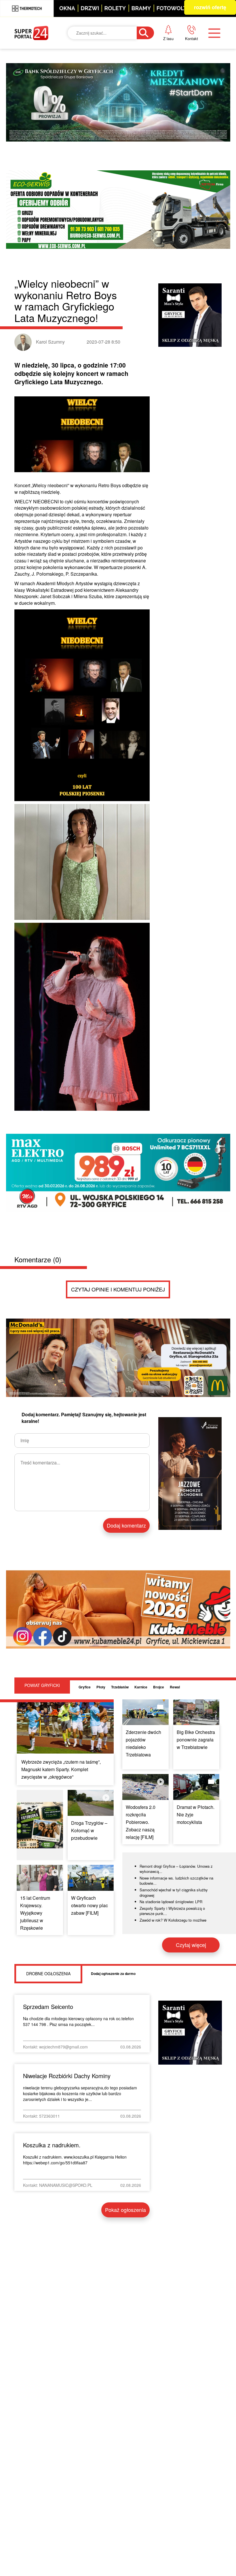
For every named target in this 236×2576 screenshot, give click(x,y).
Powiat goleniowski (125, 125)
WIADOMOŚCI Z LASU (123, 152)
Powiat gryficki (118, 69)
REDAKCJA (190, 84)
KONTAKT (189, 64)
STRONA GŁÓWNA (45, 69)
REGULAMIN (193, 104)
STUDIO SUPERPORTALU (127, 181)
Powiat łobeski (117, 97)
